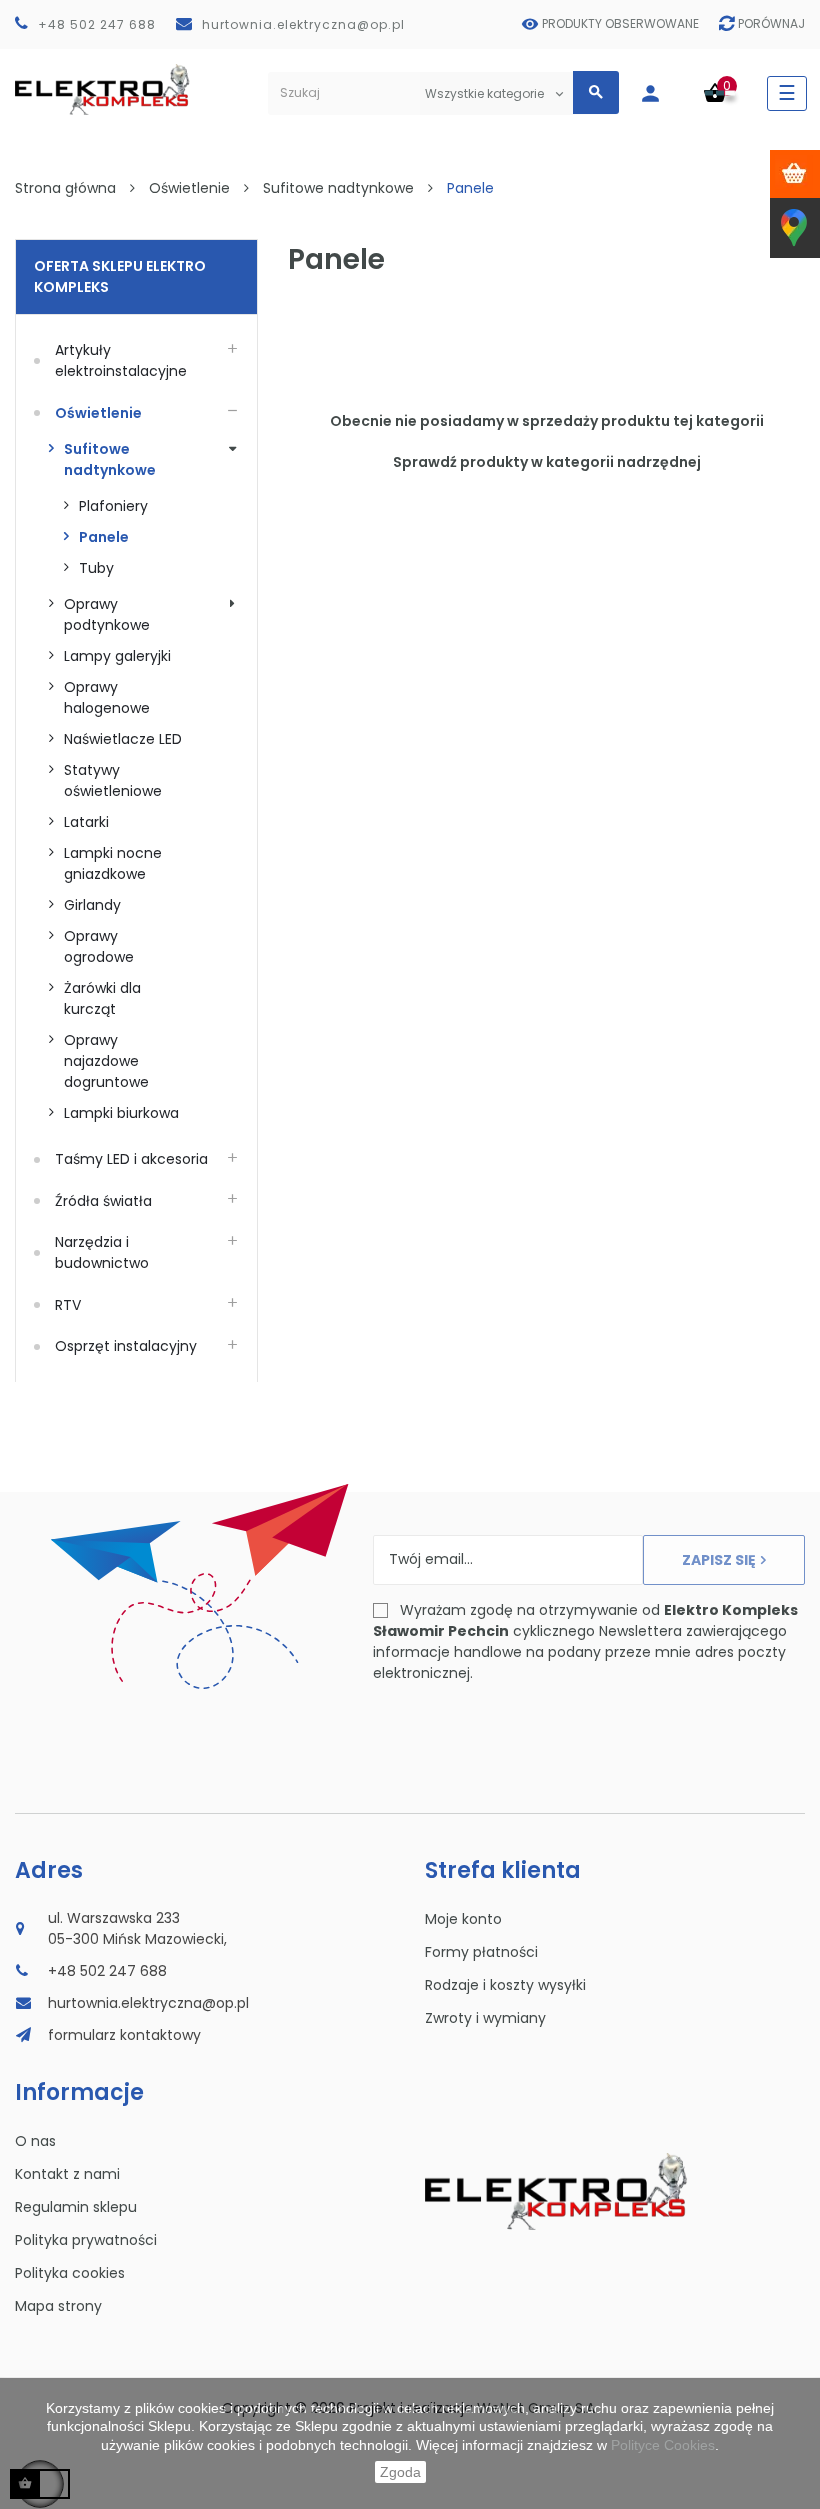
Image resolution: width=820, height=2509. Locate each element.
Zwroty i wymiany (485, 2018)
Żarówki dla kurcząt (104, 998)
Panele (104, 537)
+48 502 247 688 (97, 24)
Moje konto (463, 1919)
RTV (68, 1305)
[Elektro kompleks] (102, 93)
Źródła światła (103, 1201)
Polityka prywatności (86, 2240)
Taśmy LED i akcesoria (131, 1159)
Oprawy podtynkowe (107, 614)
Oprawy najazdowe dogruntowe (106, 1061)
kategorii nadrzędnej (623, 462)
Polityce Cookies (663, 2445)
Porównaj (771, 23)
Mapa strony (58, 2306)
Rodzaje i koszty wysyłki (505, 1985)
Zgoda (400, 2472)
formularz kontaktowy (124, 2035)
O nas (35, 2141)
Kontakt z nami (67, 2174)
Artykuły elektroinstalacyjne (121, 360)
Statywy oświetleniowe (113, 780)
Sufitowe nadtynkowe (110, 459)
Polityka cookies (70, 2273)
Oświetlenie (98, 413)
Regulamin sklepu (76, 2207)
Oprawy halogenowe (107, 697)
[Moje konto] (660, 93)
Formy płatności (481, 1952)
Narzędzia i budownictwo (102, 1252)
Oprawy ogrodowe (99, 946)
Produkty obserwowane (620, 23)
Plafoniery (113, 506)
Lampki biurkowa (121, 1113)
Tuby (96, 568)
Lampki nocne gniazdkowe (115, 863)
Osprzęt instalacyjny (126, 1346)
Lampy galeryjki (117, 656)
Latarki (86, 822)
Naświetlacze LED (123, 739)
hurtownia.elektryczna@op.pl (303, 24)
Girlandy (92, 905)
